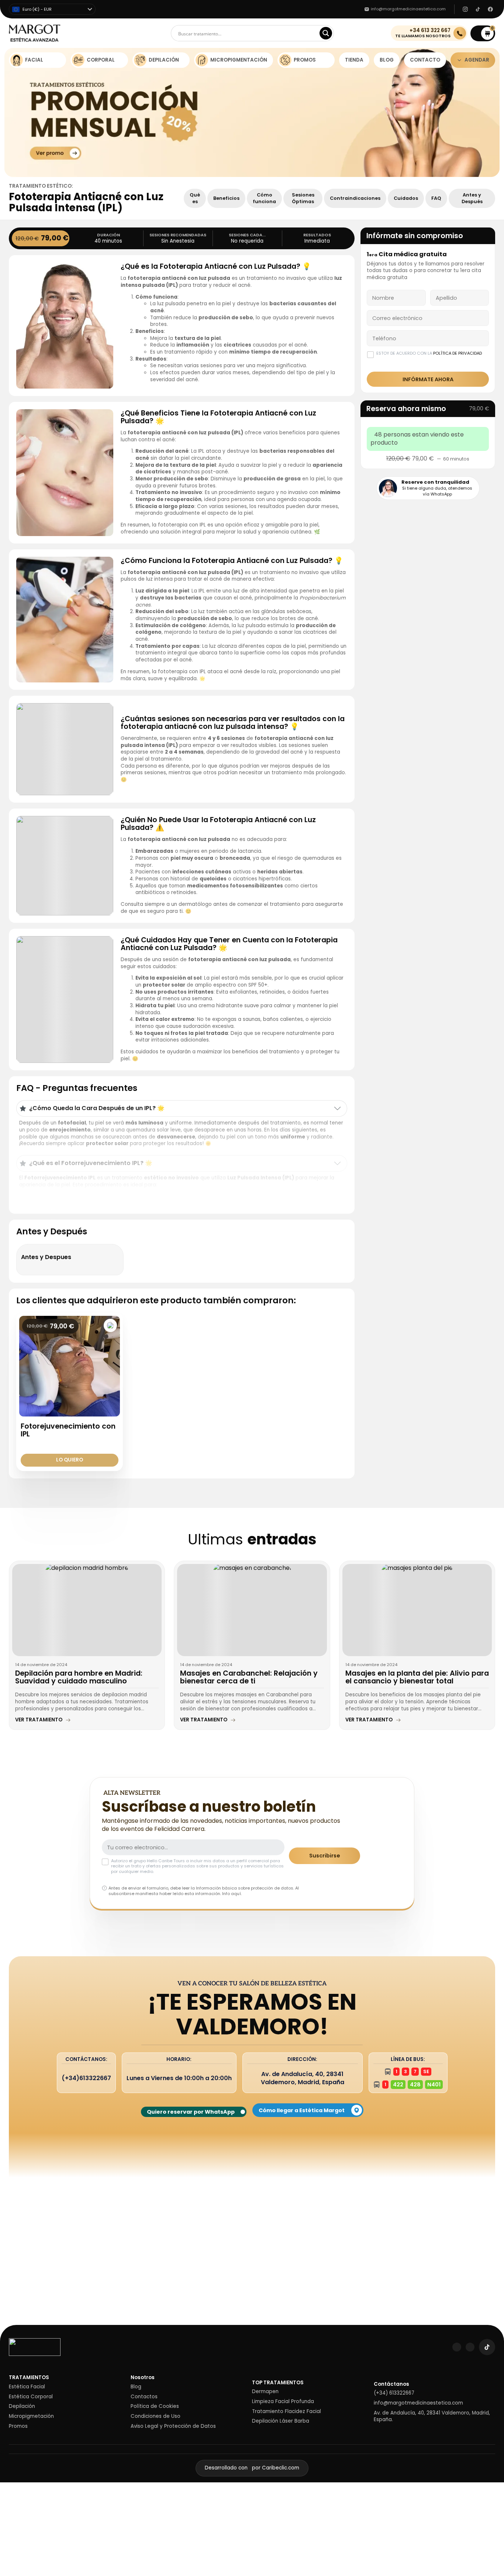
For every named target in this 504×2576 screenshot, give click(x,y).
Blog (136, 2387)
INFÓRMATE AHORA (428, 379)
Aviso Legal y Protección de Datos (173, 2426)
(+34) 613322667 (394, 2393)
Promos (18, 2426)
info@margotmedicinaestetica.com (418, 2403)
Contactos (144, 2397)
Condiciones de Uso (156, 2416)
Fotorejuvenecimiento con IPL (68, 1430)
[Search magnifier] (326, 33)
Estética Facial (27, 2387)
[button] (483, 33)
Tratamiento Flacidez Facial (286, 2412)
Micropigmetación (31, 2416)
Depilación (22, 2406)
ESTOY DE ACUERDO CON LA (429, 353)
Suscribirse (325, 1856)
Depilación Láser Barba (281, 2421)
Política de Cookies (155, 2406)
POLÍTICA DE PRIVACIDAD (458, 353)
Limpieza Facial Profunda (283, 2402)
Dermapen (265, 2392)
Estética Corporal (31, 2397)
